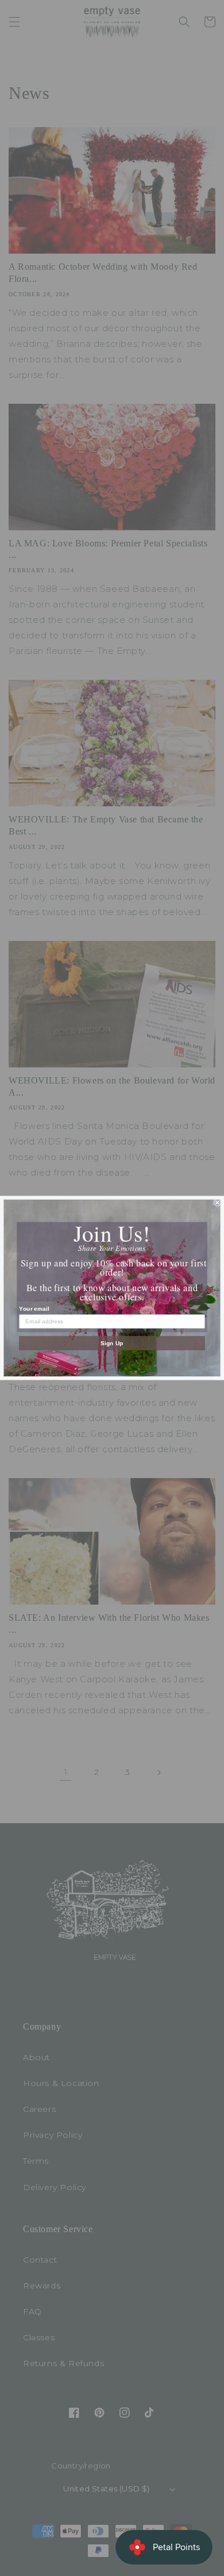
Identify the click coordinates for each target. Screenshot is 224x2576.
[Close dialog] (217, 1202)
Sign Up (112, 1343)
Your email (34, 1309)
